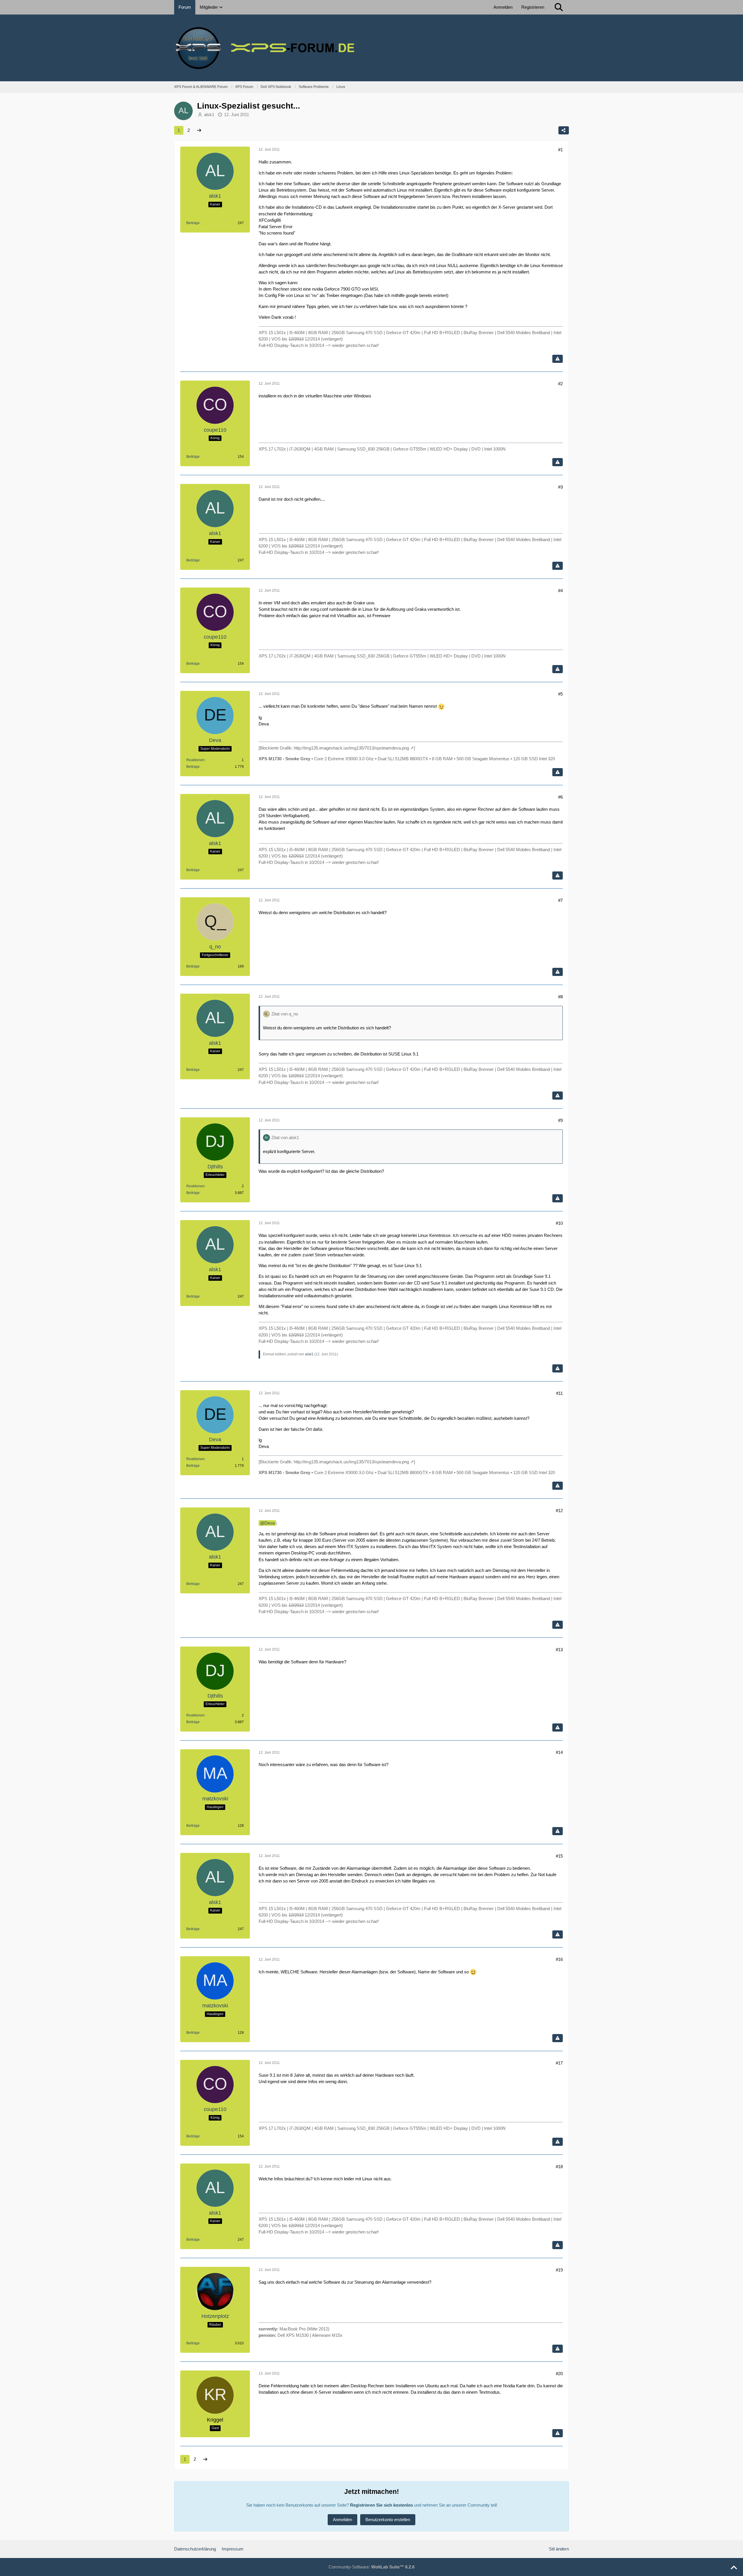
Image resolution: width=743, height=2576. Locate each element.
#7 (560, 900)
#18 (559, 2167)
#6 (560, 797)
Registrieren (533, 7)
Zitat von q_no (285, 1014)
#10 (559, 1223)
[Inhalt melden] (558, 359)
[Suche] (559, 7)
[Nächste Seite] (199, 130)
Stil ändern (559, 2549)
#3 (560, 487)
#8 (560, 997)
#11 (559, 1393)
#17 (559, 2063)
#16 (559, 1959)
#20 (559, 2374)
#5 (560, 694)
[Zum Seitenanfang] (734, 2568)
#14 (559, 1752)
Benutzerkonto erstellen (388, 2520)
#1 (560, 150)
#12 (559, 1511)
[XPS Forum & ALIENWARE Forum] (371, 48)
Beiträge (193, 223)
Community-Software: (371, 2567)
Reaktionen (195, 760)
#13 (559, 1650)
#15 (559, 1856)
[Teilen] (564, 130)
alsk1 (209, 115)
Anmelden (503, 7)
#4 (560, 591)
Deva (269, 1523)
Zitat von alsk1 (285, 1137)
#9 (560, 1120)
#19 (559, 2270)
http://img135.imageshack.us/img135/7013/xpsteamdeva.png (351, 748)
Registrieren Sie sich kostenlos (382, 2505)
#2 (560, 384)
